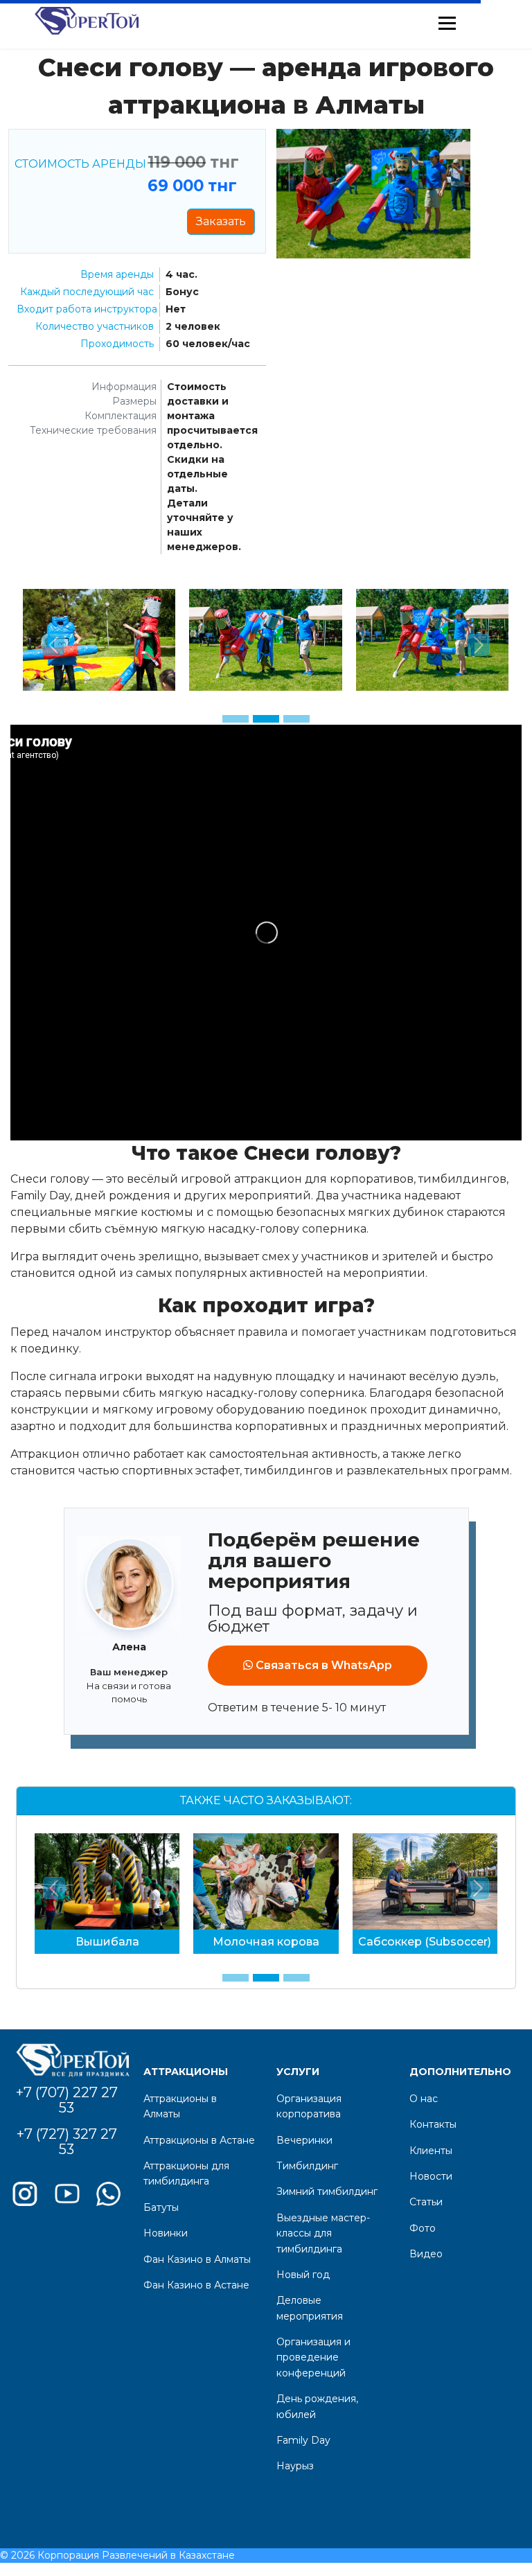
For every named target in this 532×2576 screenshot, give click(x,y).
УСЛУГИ (298, 2072)
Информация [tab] (124, 387)
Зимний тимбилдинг (327, 2191)
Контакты (433, 2124)
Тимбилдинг (307, 2166)
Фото (423, 2228)
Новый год (303, 2275)
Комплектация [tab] (121, 416)
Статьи (426, 2202)
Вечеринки (304, 2140)
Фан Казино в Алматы (197, 2259)
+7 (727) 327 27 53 (67, 2142)
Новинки (166, 2233)
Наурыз (295, 2466)
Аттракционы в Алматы (180, 2106)
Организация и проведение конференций (313, 2357)
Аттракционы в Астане (199, 2140)
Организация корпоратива (309, 2106)
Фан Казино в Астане (196, 2285)
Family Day (303, 2440)
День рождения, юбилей (317, 2406)
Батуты (161, 2207)
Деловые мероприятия (310, 2308)
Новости (431, 2176)
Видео (426, 2254)
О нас (424, 2099)
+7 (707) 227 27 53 (67, 2100)
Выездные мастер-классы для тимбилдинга (323, 2233)
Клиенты (431, 2151)
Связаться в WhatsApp (322, 1665)
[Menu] (447, 23)
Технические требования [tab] (93, 430)
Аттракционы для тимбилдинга (186, 2173)
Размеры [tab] (134, 401)
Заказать (221, 221)
